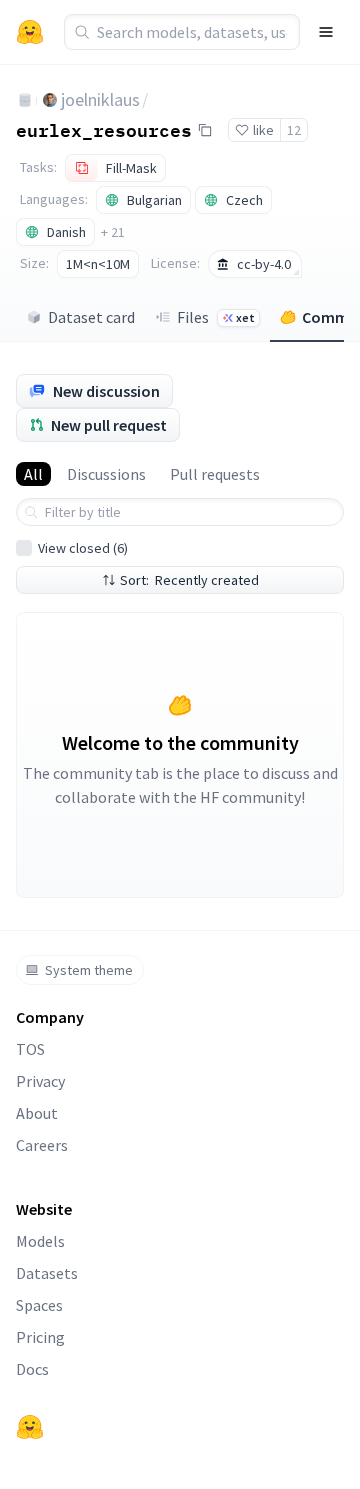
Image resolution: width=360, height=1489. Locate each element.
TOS (30, 1049)
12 (294, 130)
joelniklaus (100, 99)
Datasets (47, 1273)
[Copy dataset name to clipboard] (205, 130)
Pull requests (215, 474)
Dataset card (91, 317)
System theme (89, 970)
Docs (32, 1369)
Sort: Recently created (189, 580)
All (33, 474)
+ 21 (113, 232)
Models (40, 1241)
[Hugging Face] (30, 1427)
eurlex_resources (104, 129)
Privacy (40, 1081)
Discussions (106, 474)
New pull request (109, 425)
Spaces (39, 1305)
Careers (42, 1145)
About (37, 1113)
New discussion (106, 391)
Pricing (40, 1337)
